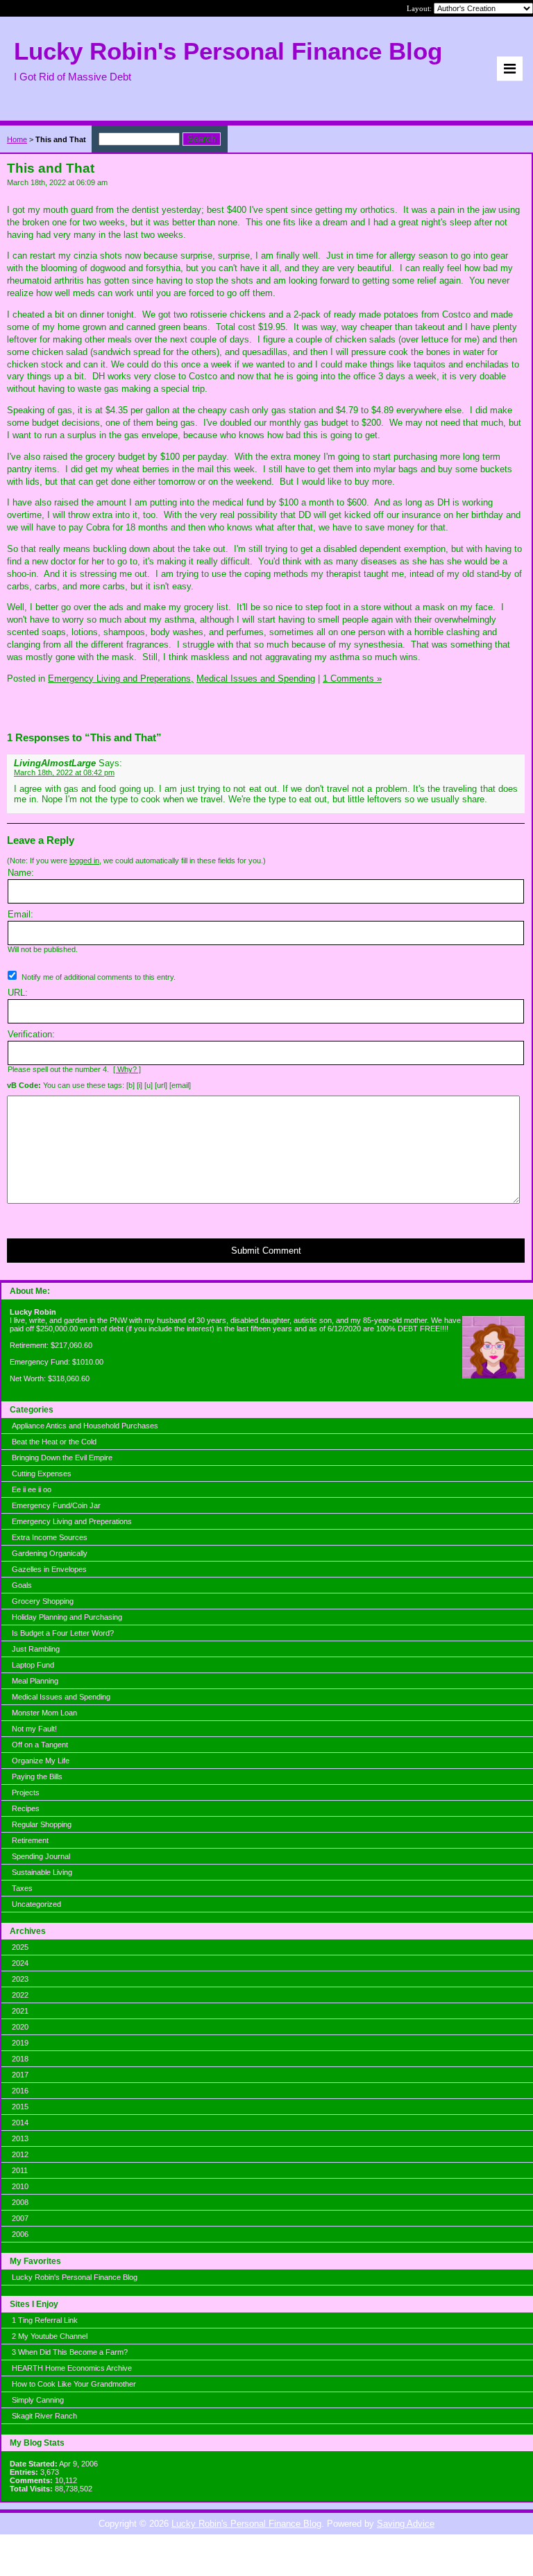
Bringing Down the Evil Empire (62, 1458)
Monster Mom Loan (44, 1713)
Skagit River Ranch (44, 2416)
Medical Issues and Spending (61, 1697)
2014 (20, 2123)
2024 (20, 1963)
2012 (20, 2154)
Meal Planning (35, 1681)
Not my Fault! (34, 1729)
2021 (20, 2011)
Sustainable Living (42, 1872)
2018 (20, 2059)
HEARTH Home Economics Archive (72, 2368)
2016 (20, 2091)
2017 (20, 2075)
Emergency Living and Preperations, (121, 678)
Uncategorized (36, 1904)
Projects (26, 1792)
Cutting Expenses (42, 1473)
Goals (22, 1585)
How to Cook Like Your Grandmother (74, 2384)
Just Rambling (36, 1649)
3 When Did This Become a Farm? (70, 2352)
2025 (20, 1947)
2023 (20, 1979)
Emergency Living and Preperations (72, 1521)
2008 (20, 2202)
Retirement (30, 1840)
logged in (84, 861)
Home (17, 139)
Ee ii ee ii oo (32, 1489)
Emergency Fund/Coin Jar (56, 1505)
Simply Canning (38, 2400)
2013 (20, 2138)
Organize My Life (41, 1761)
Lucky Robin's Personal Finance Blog (75, 2277)
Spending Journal (41, 1856)
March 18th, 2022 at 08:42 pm (64, 772)
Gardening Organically (50, 1553)
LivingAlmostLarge (55, 763)
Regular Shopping (42, 1824)
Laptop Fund (33, 1665)
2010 (20, 2186)
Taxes (22, 1888)
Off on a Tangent (40, 1745)
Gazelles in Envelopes (49, 1569)
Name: (21, 873)
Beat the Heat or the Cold (54, 1442)
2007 (20, 2218)
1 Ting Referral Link (45, 2320)
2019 (20, 2043)
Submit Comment (266, 1251)
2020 (20, 2027)
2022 (20, 1995)
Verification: (31, 1034)
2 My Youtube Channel (50, 2336)
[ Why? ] (127, 1069)
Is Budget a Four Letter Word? (63, 1633)
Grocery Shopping (43, 1601)
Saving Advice (406, 2524)
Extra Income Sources (50, 1537)
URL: (18, 993)
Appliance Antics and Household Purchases (85, 1426)
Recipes (26, 1808)
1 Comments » (352, 678)
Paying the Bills (37, 1777)
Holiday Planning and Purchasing (67, 1617)
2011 (20, 2170)
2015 (20, 2107)
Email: (20, 914)
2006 (20, 2234)
